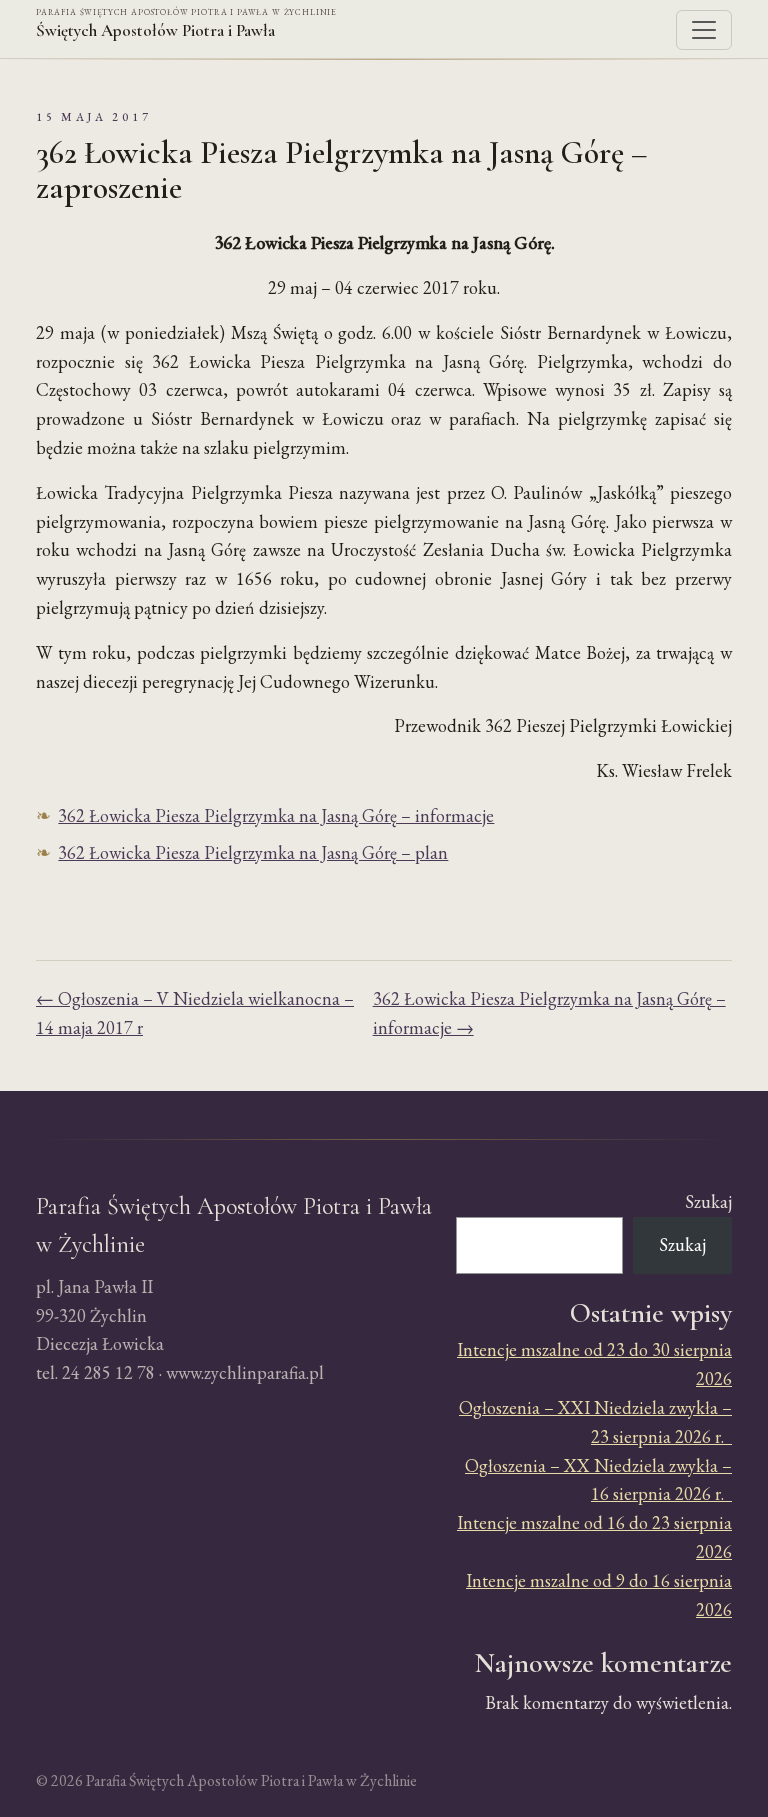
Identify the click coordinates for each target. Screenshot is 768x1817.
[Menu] (704, 30)
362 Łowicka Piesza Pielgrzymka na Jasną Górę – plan (253, 852)
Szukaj (708, 1201)
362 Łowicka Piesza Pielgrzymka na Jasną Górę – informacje (276, 815)
